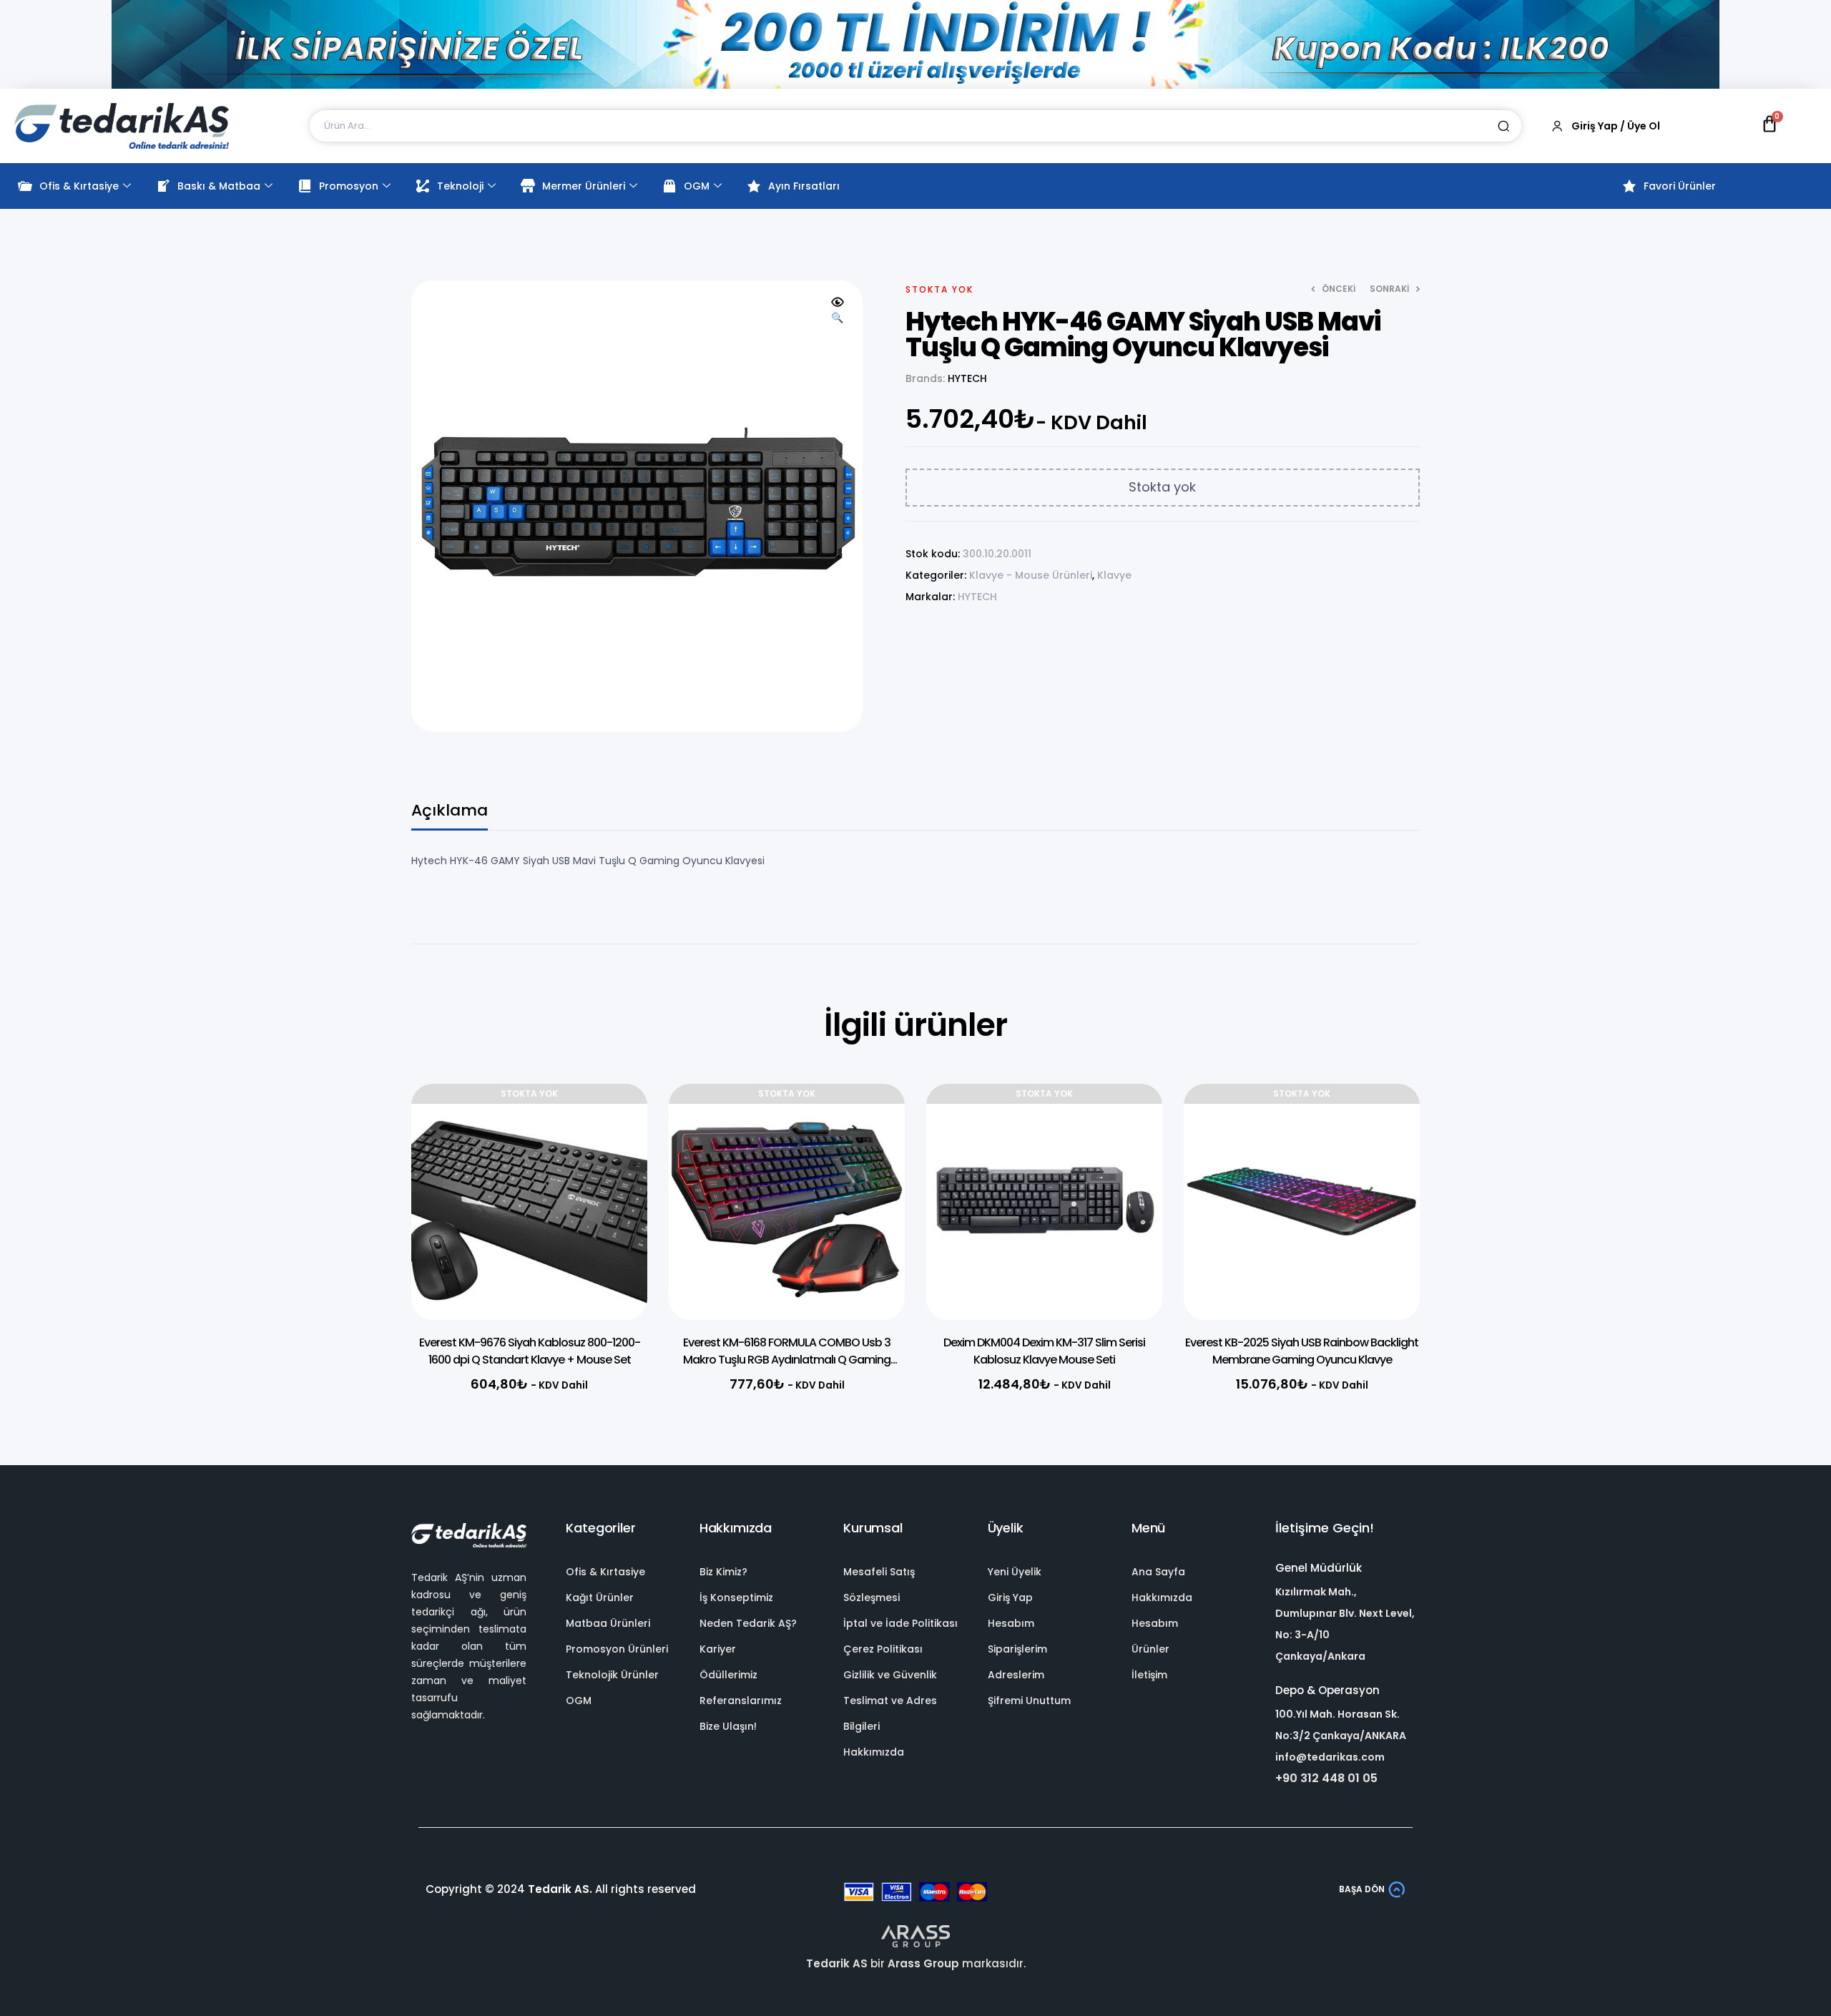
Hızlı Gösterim (615, 1159)
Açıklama (450, 812)
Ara (1503, 126)
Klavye (1114, 575)
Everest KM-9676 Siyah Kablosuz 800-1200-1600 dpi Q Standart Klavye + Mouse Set (530, 1351)
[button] (838, 310)
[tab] (450, 817)
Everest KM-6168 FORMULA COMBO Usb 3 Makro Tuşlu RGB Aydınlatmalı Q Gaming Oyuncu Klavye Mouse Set (787, 1360)
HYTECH (967, 378)
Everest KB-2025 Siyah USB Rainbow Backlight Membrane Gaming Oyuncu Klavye (1302, 1351)
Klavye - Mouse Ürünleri (1031, 575)
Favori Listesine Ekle (615, 1123)
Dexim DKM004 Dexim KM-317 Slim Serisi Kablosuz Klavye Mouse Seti (1044, 1351)
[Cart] (1769, 124)
